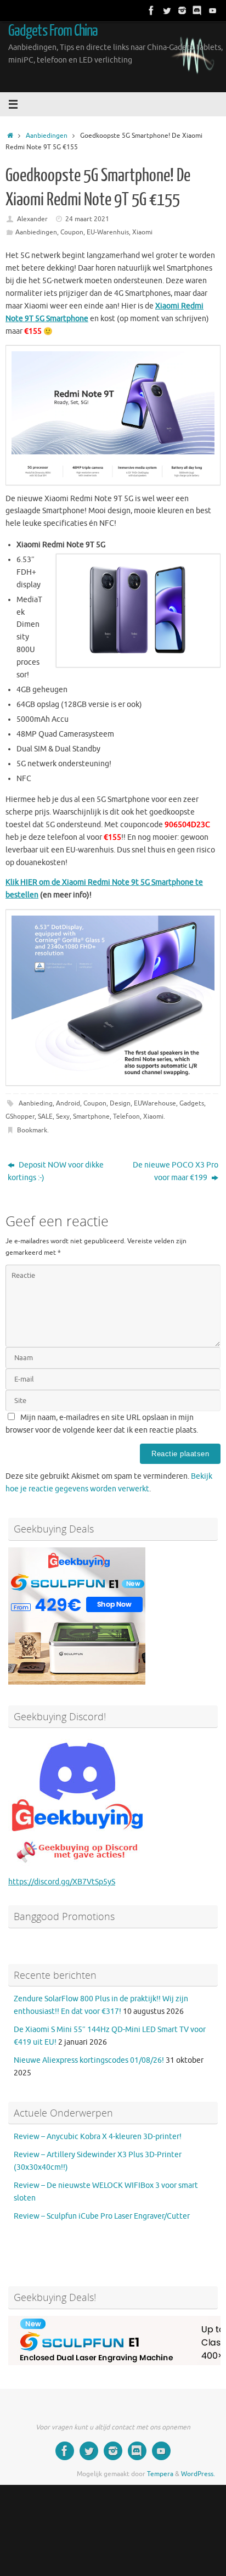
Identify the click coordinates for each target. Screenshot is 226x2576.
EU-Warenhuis (108, 232)
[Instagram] (182, 10)
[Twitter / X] (167, 10)
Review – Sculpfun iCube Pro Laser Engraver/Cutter (102, 2216)
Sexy (63, 1116)
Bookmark (32, 1130)
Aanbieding (36, 1103)
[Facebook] (151, 10)
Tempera (160, 2474)
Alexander (32, 219)
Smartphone (91, 1116)
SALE (45, 1116)
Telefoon (126, 1116)
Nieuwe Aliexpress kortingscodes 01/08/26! (89, 2060)
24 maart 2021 (87, 219)
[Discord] (197, 10)
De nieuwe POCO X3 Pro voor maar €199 (176, 1171)
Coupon (72, 232)
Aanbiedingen (47, 136)
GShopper (20, 1116)
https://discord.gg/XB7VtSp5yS (62, 1882)
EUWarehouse (155, 1103)
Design (120, 1103)
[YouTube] (213, 10)
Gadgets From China (53, 31)
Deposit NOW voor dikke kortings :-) (56, 1171)
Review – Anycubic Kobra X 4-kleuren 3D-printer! (98, 2137)
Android (68, 1103)
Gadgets (192, 1103)
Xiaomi (142, 232)
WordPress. (198, 2474)
